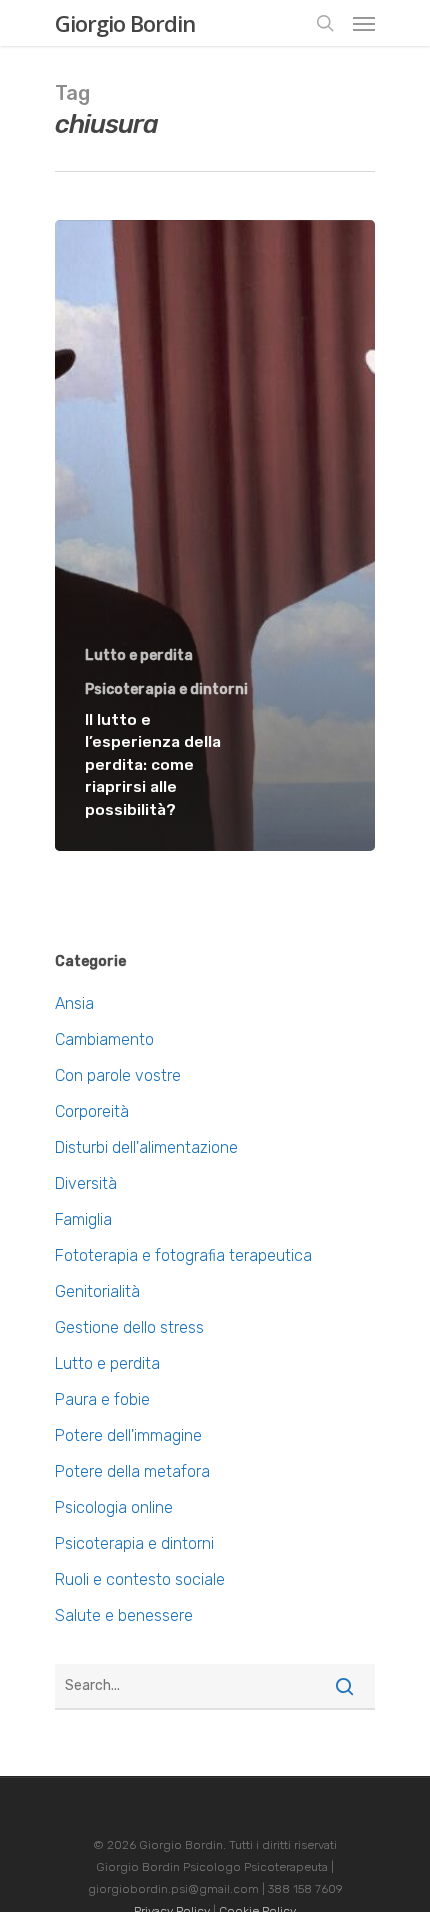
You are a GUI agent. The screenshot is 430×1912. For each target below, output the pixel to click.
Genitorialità (97, 1291)
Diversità (86, 1183)
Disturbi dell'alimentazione (146, 1147)
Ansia (74, 1003)
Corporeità (92, 1111)
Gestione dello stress (129, 1327)
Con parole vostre (118, 1075)
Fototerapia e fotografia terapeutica (183, 1255)
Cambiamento (104, 1039)
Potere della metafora (132, 1471)
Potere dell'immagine (128, 1435)
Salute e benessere (124, 1615)
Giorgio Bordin (125, 23)
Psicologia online (114, 1507)
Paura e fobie (102, 1399)
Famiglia (83, 1219)
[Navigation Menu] (364, 23)
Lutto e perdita (139, 655)
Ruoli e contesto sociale (140, 1579)
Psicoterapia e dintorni (166, 689)
